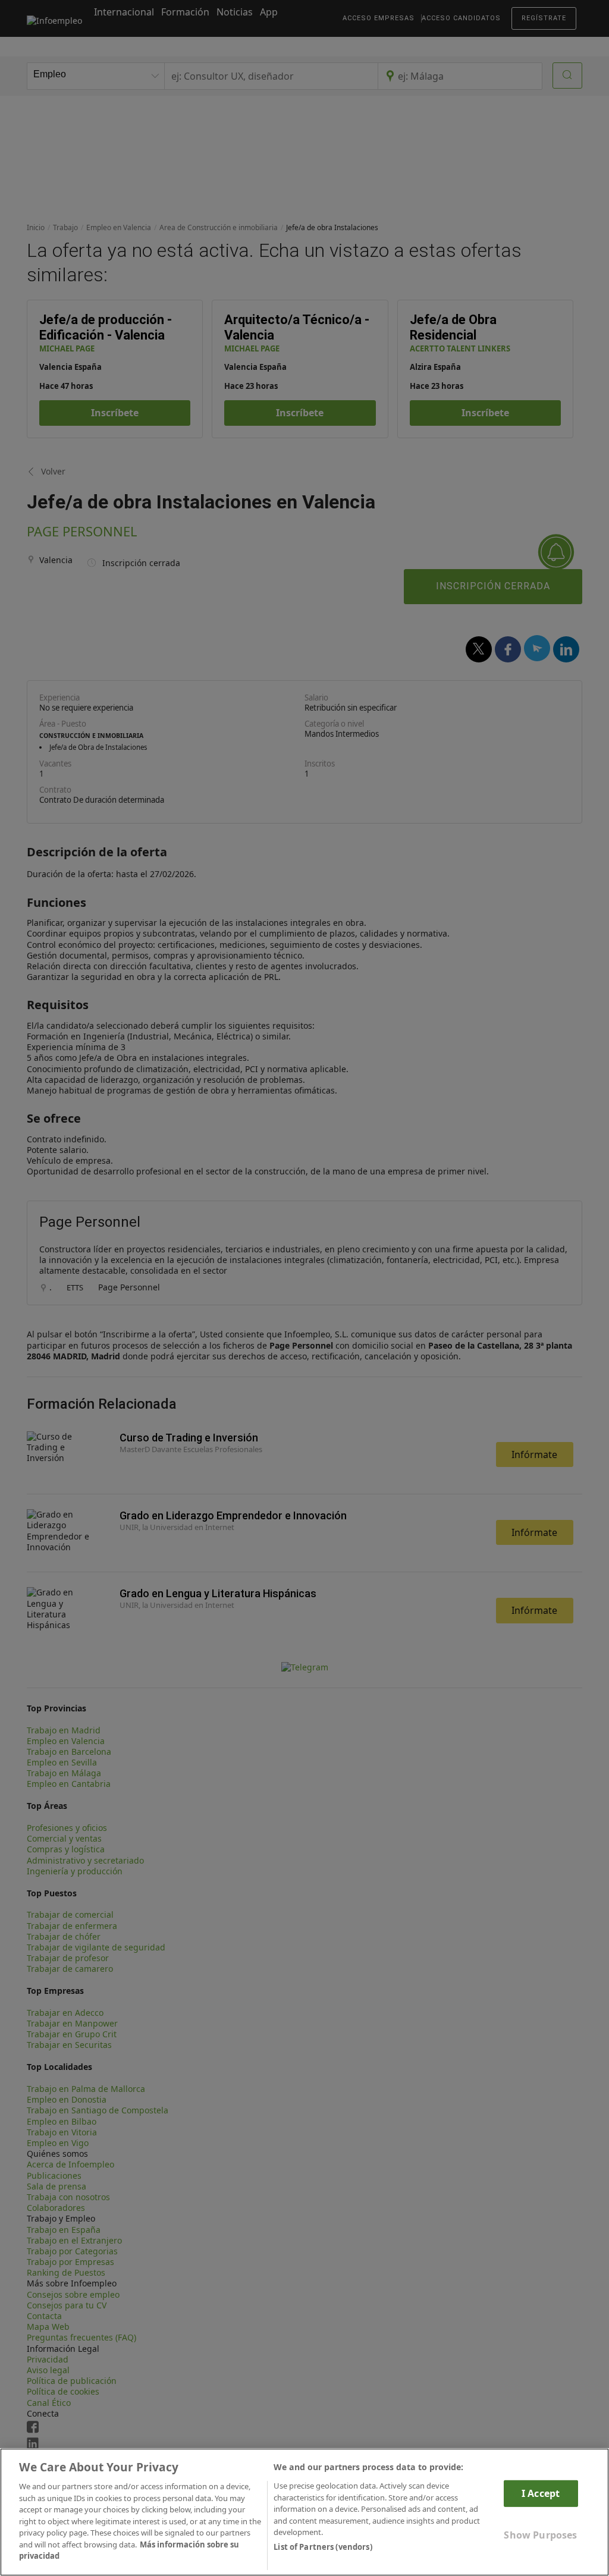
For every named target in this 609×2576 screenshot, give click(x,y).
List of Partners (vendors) (323, 2547)
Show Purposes (540, 2535)
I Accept (541, 2493)
